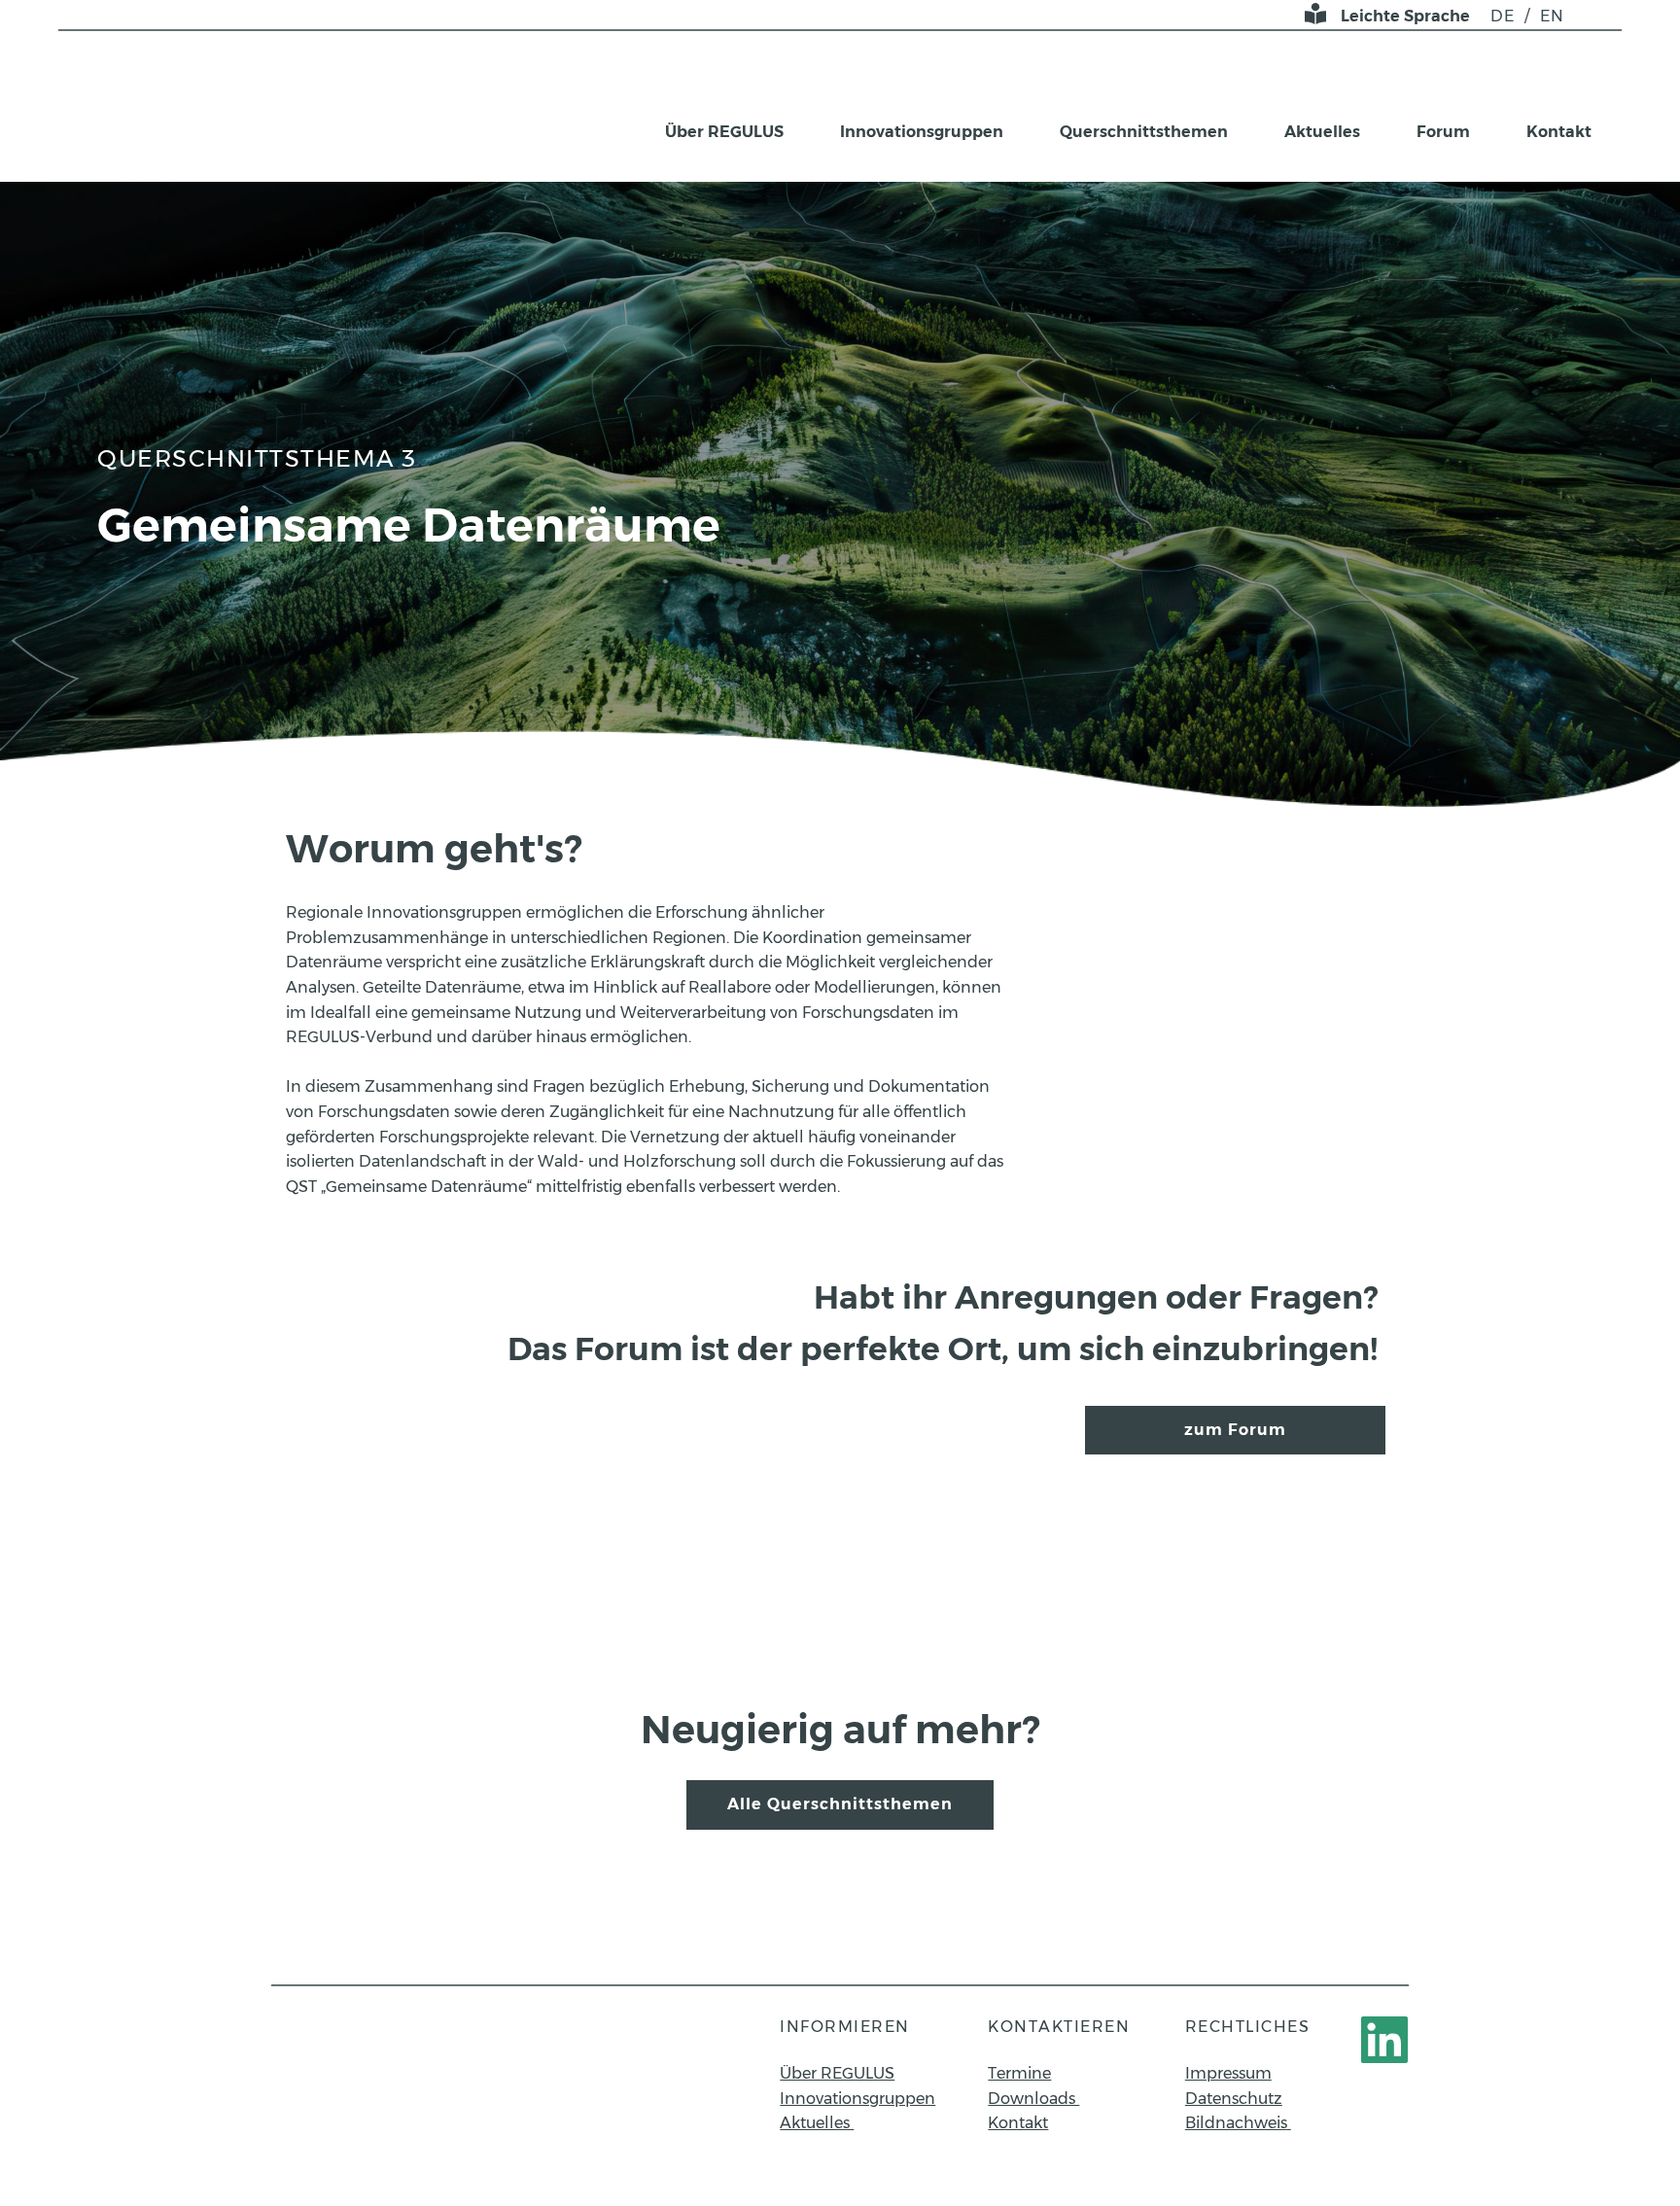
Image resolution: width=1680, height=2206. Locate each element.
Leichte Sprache (1405, 16)
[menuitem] (1503, 17)
